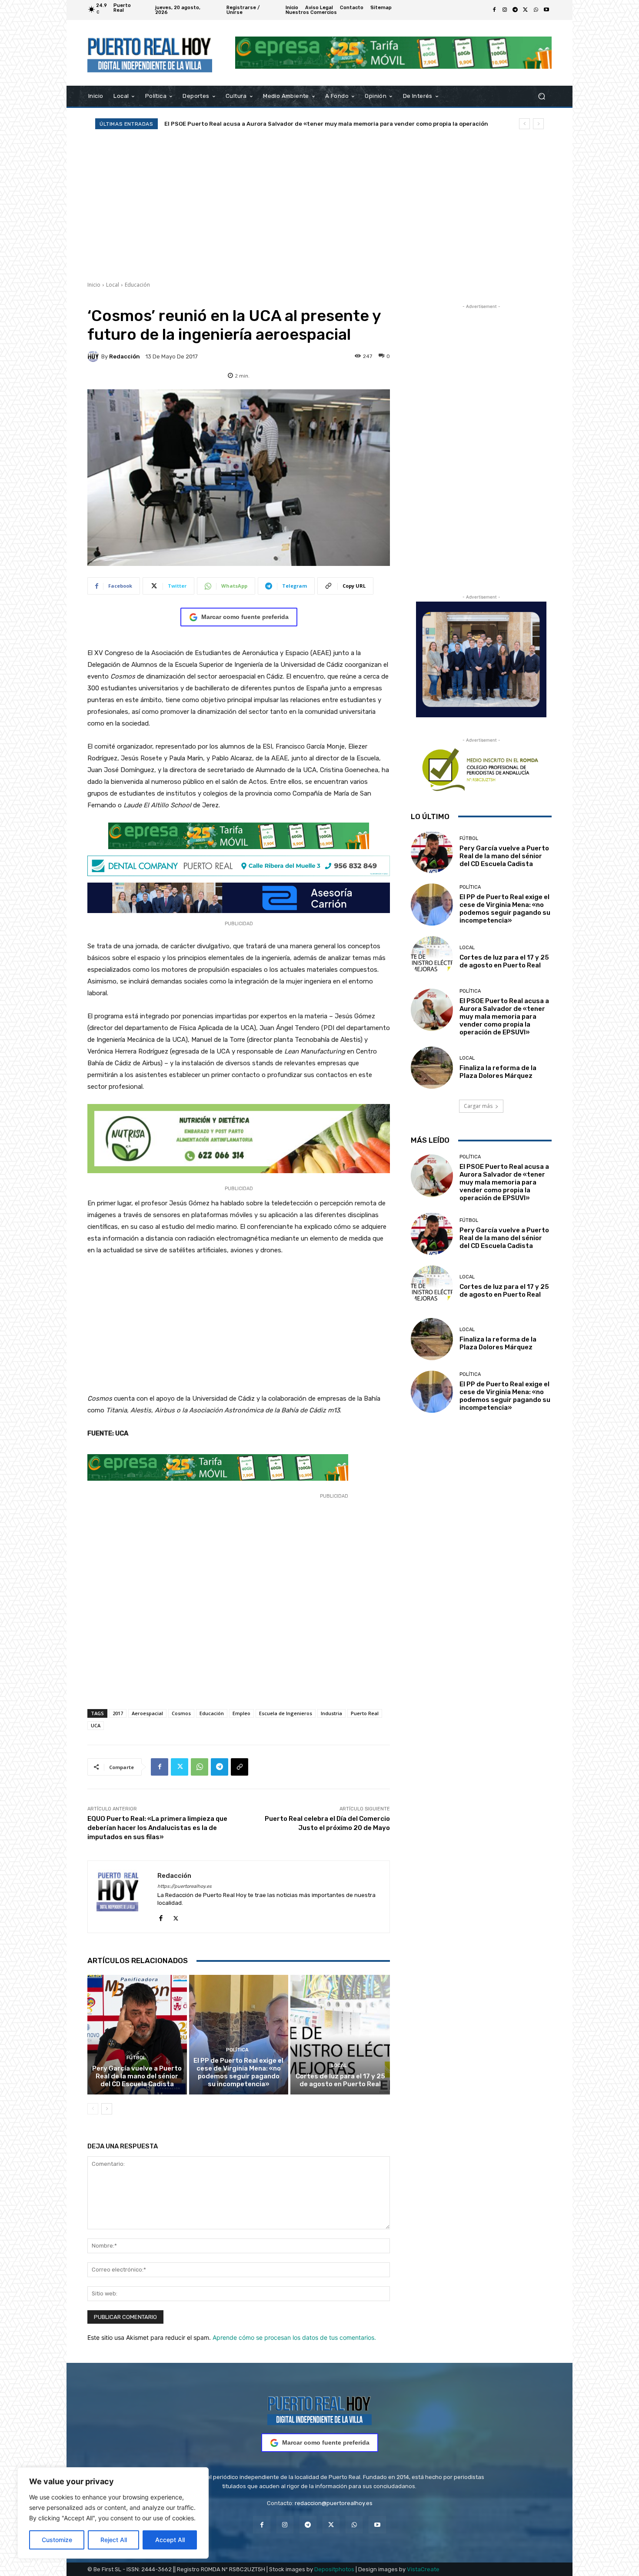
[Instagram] (505, 10)
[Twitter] (526, 10)
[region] (113, 2513)
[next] (538, 124)
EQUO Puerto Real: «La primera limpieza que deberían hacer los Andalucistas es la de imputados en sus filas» (157, 1828)
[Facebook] (494, 10)
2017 (118, 1713)
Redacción (125, 356)
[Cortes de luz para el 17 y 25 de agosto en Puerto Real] (340, 2034)
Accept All (170, 2540)
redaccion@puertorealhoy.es (334, 2503)
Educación (137, 285)
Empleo (241, 1713)
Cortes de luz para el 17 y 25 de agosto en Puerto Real (340, 2080)
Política (237, 2050)
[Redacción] (94, 356)
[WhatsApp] (536, 10)
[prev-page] (93, 2109)
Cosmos (181, 1713)
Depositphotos (334, 2569)
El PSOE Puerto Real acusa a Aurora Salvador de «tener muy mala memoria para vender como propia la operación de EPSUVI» (504, 1017)
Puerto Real (365, 1713)
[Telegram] (515, 10)
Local (113, 285)
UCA (96, 1725)
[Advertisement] (319, 205)
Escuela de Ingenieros (286, 1713)
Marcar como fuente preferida (245, 617)
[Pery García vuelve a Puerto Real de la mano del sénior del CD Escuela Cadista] (137, 2034)
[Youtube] (546, 10)
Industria (331, 1713)
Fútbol (136, 2058)
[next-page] (107, 2109)
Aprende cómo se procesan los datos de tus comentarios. (294, 2337)
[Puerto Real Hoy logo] (319, 2409)
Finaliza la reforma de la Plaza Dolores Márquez (234, 124)
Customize (57, 2540)
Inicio (94, 285)
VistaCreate (423, 2569)
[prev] (524, 124)
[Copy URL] (240, 1767)
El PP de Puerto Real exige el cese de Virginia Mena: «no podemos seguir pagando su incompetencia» (238, 2072)
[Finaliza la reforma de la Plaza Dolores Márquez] (432, 1068)
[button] (541, 96)
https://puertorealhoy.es (185, 1886)
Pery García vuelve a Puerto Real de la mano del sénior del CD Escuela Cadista (137, 2076)
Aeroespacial (147, 1713)
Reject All (114, 2540)
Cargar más (478, 1106)
